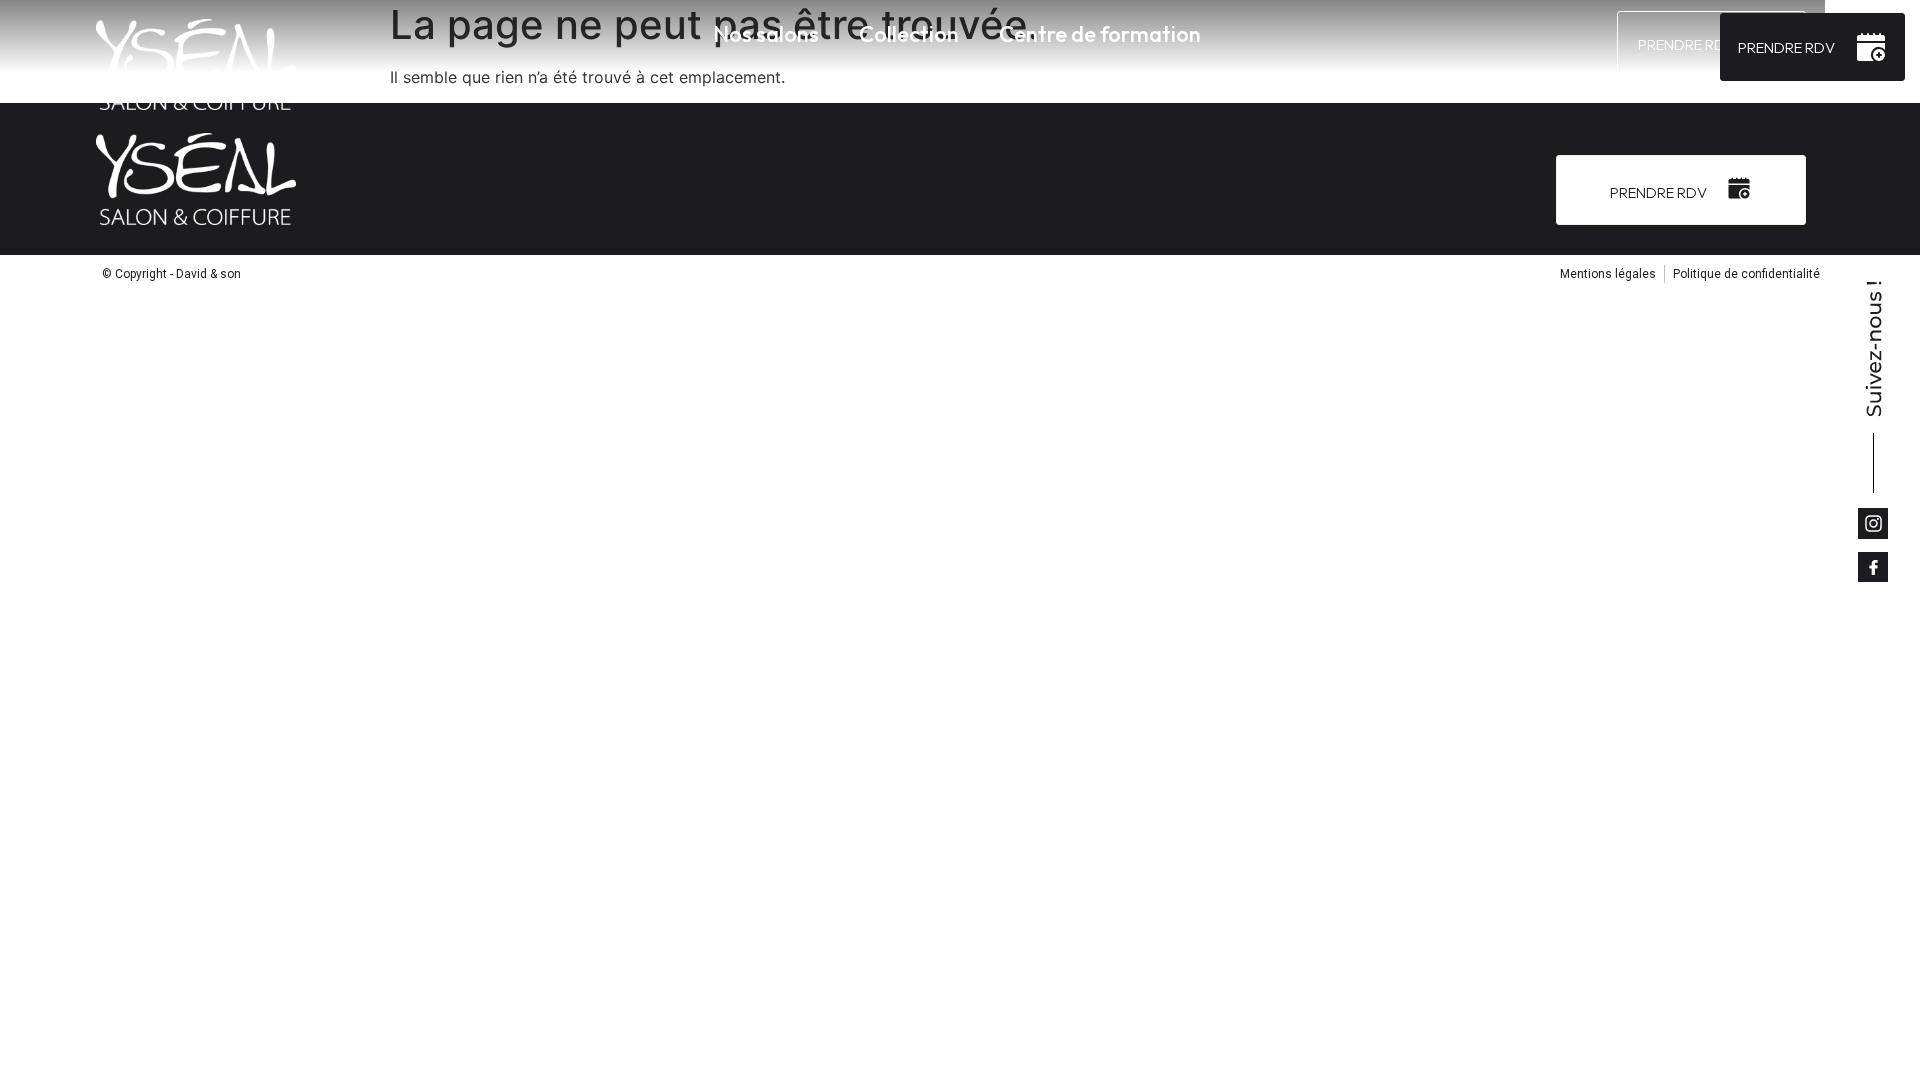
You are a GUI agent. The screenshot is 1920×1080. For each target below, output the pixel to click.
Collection (909, 34)
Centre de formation (1100, 34)
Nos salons (766, 34)
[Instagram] (1873, 523)
